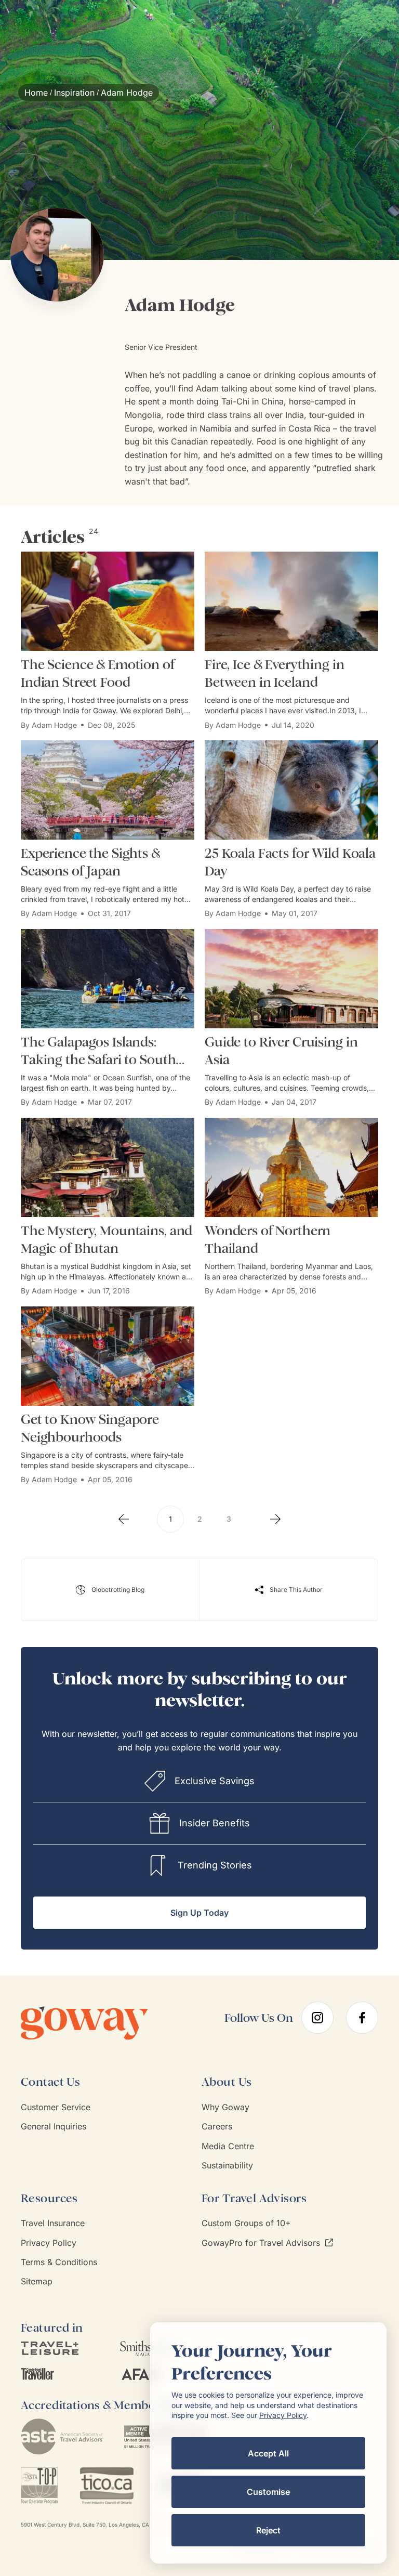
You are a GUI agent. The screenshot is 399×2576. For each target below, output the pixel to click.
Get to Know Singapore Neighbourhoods (90, 1428)
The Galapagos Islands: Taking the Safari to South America (98, 1051)
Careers (217, 2126)
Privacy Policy (49, 2243)
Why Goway (225, 2107)
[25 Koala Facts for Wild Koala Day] (291, 790)
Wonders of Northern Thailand (268, 1240)
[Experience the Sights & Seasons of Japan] (108, 790)
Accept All (268, 2453)
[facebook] (362, 2018)
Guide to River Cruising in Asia (281, 1051)
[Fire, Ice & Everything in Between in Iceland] (291, 601)
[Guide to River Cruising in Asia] (291, 979)
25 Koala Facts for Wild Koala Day (290, 862)
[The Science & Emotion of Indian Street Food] (108, 601)
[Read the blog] (110, 1590)
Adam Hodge (54, 725)
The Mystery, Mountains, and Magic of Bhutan (107, 1240)
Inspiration (74, 93)
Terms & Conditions (59, 2262)
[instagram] (317, 2018)
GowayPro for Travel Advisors (261, 2243)
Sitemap (37, 2281)
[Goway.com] (100, 2023)
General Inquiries (54, 2126)
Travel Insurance (53, 2223)
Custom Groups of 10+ (246, 2223)
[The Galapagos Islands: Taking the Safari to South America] (108, 979)
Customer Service (56, 2107)
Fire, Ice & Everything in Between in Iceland (275, 674)
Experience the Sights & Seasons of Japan (90, 862)
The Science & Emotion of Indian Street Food (98, 674)
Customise (268, 2492)
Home (36, 93)
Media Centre (228, 2146)
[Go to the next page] (275, 1519)
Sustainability (227, 2165)
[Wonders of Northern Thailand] (291, 1167)
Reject (268, 2530)
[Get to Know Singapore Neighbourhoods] (108, 1356)
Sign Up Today (199, 1913)
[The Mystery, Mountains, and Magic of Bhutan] (108, 1167)
